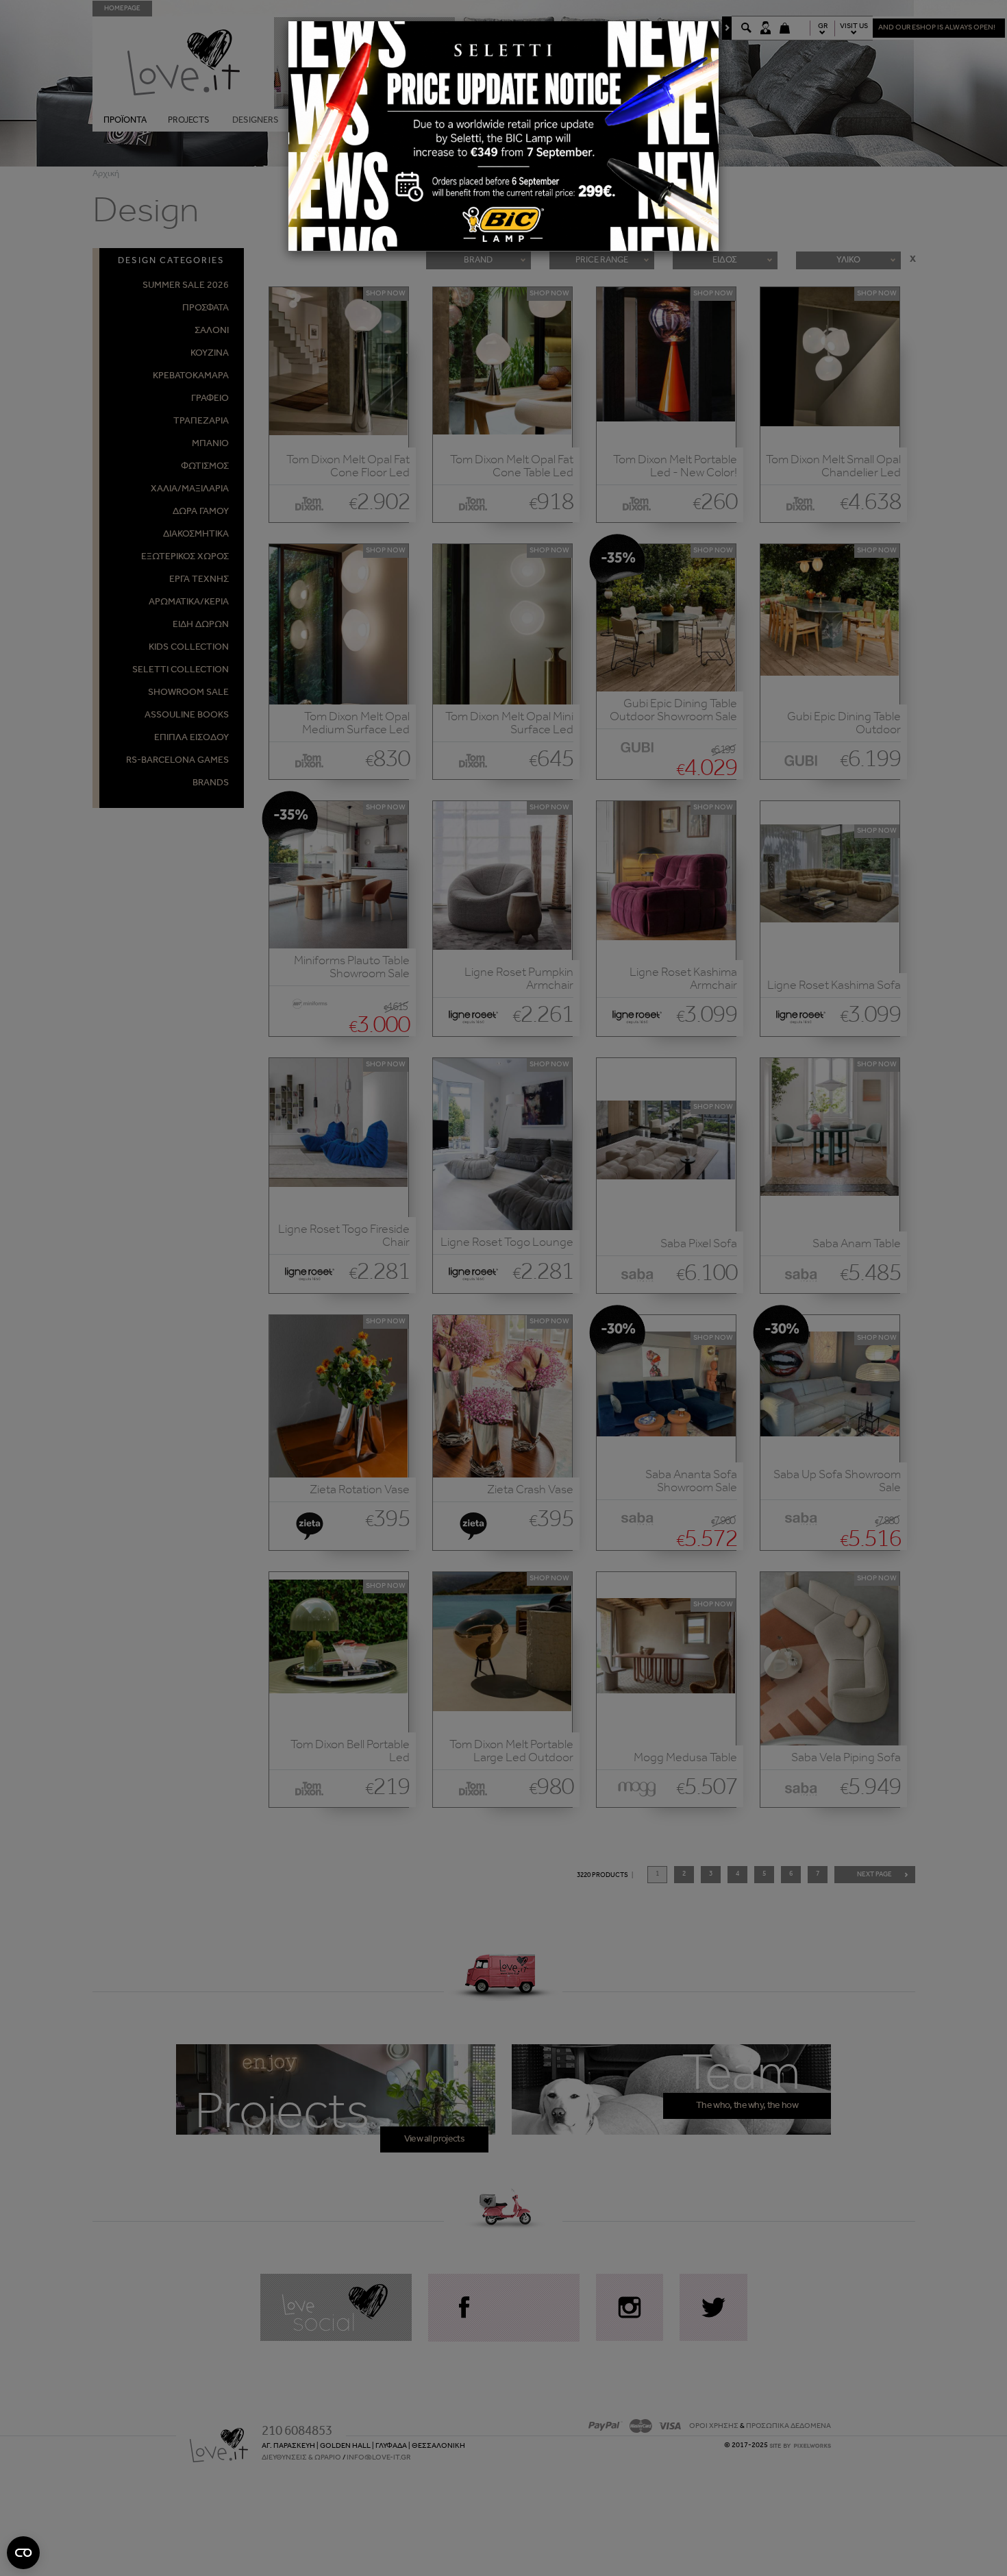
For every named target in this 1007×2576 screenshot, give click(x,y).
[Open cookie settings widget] (23, 2553)
